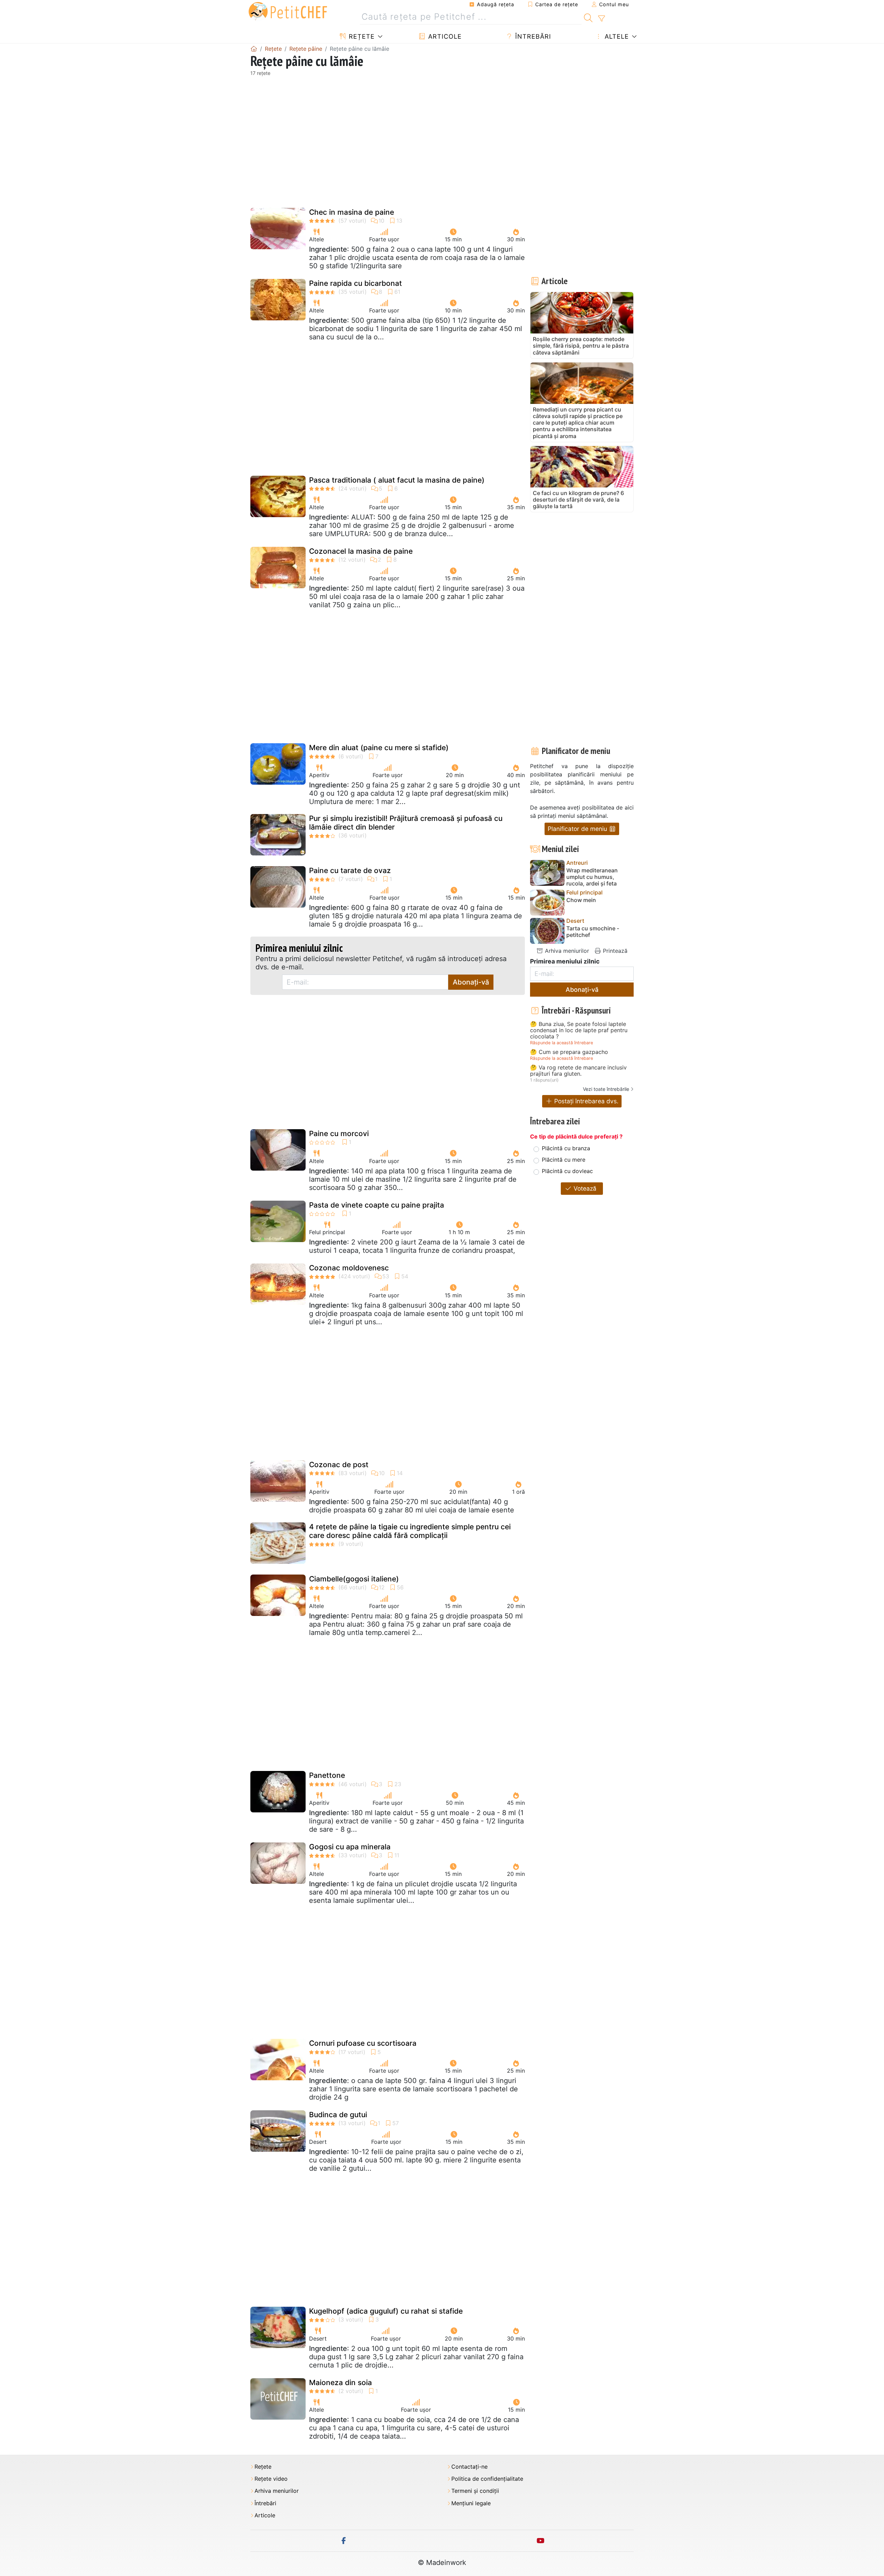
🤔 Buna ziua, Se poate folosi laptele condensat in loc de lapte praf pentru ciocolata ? (579, 1030)
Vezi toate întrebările (606, 1089)
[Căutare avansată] (601, 19)
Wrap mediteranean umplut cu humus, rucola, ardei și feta (592, 877)
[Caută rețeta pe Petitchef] (588, 17)
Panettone (327, 1775)
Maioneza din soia (340, 2383)
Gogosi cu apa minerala (350, 1847)
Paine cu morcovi (339, 1134)
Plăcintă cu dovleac (567, 1171)
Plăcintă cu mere (564, 1160)
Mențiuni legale (471, 2503)
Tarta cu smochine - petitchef (593, 932)
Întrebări (532, 36)
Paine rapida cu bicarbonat (355, 283)
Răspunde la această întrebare (561, 1043)
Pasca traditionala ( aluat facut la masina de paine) (397, 480)
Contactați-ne (469, 2467)
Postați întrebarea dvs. (585, 1101)
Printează (614, 951)
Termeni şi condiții (475, 2491)
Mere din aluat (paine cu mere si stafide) (379, 748)
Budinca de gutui (338, 2115)
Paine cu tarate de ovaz (350, 870)
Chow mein (581, 900)
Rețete (361, 36)
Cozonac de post (339, 1465)
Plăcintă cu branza (566, 1148)
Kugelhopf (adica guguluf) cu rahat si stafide (386, 2311)
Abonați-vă (471, 982)
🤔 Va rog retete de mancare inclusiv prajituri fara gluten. (578, 1071)
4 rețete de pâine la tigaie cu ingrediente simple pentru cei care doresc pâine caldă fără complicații (410, 1531)
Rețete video (271, 2479)
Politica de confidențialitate (487, 2479)
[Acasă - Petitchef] (254, 49)
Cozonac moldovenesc (349, 1268)
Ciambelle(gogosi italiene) (354, 1579)
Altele (616, 36)
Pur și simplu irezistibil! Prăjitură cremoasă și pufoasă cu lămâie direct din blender (406, 823)
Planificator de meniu (578, 829)
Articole (444, 36)
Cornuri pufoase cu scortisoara (363, 2043)
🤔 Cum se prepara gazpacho (569, 1052)
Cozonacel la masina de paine (361, 551)
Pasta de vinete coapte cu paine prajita (377, 1205)
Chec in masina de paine (352, 212)
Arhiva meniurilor (566, 951)
